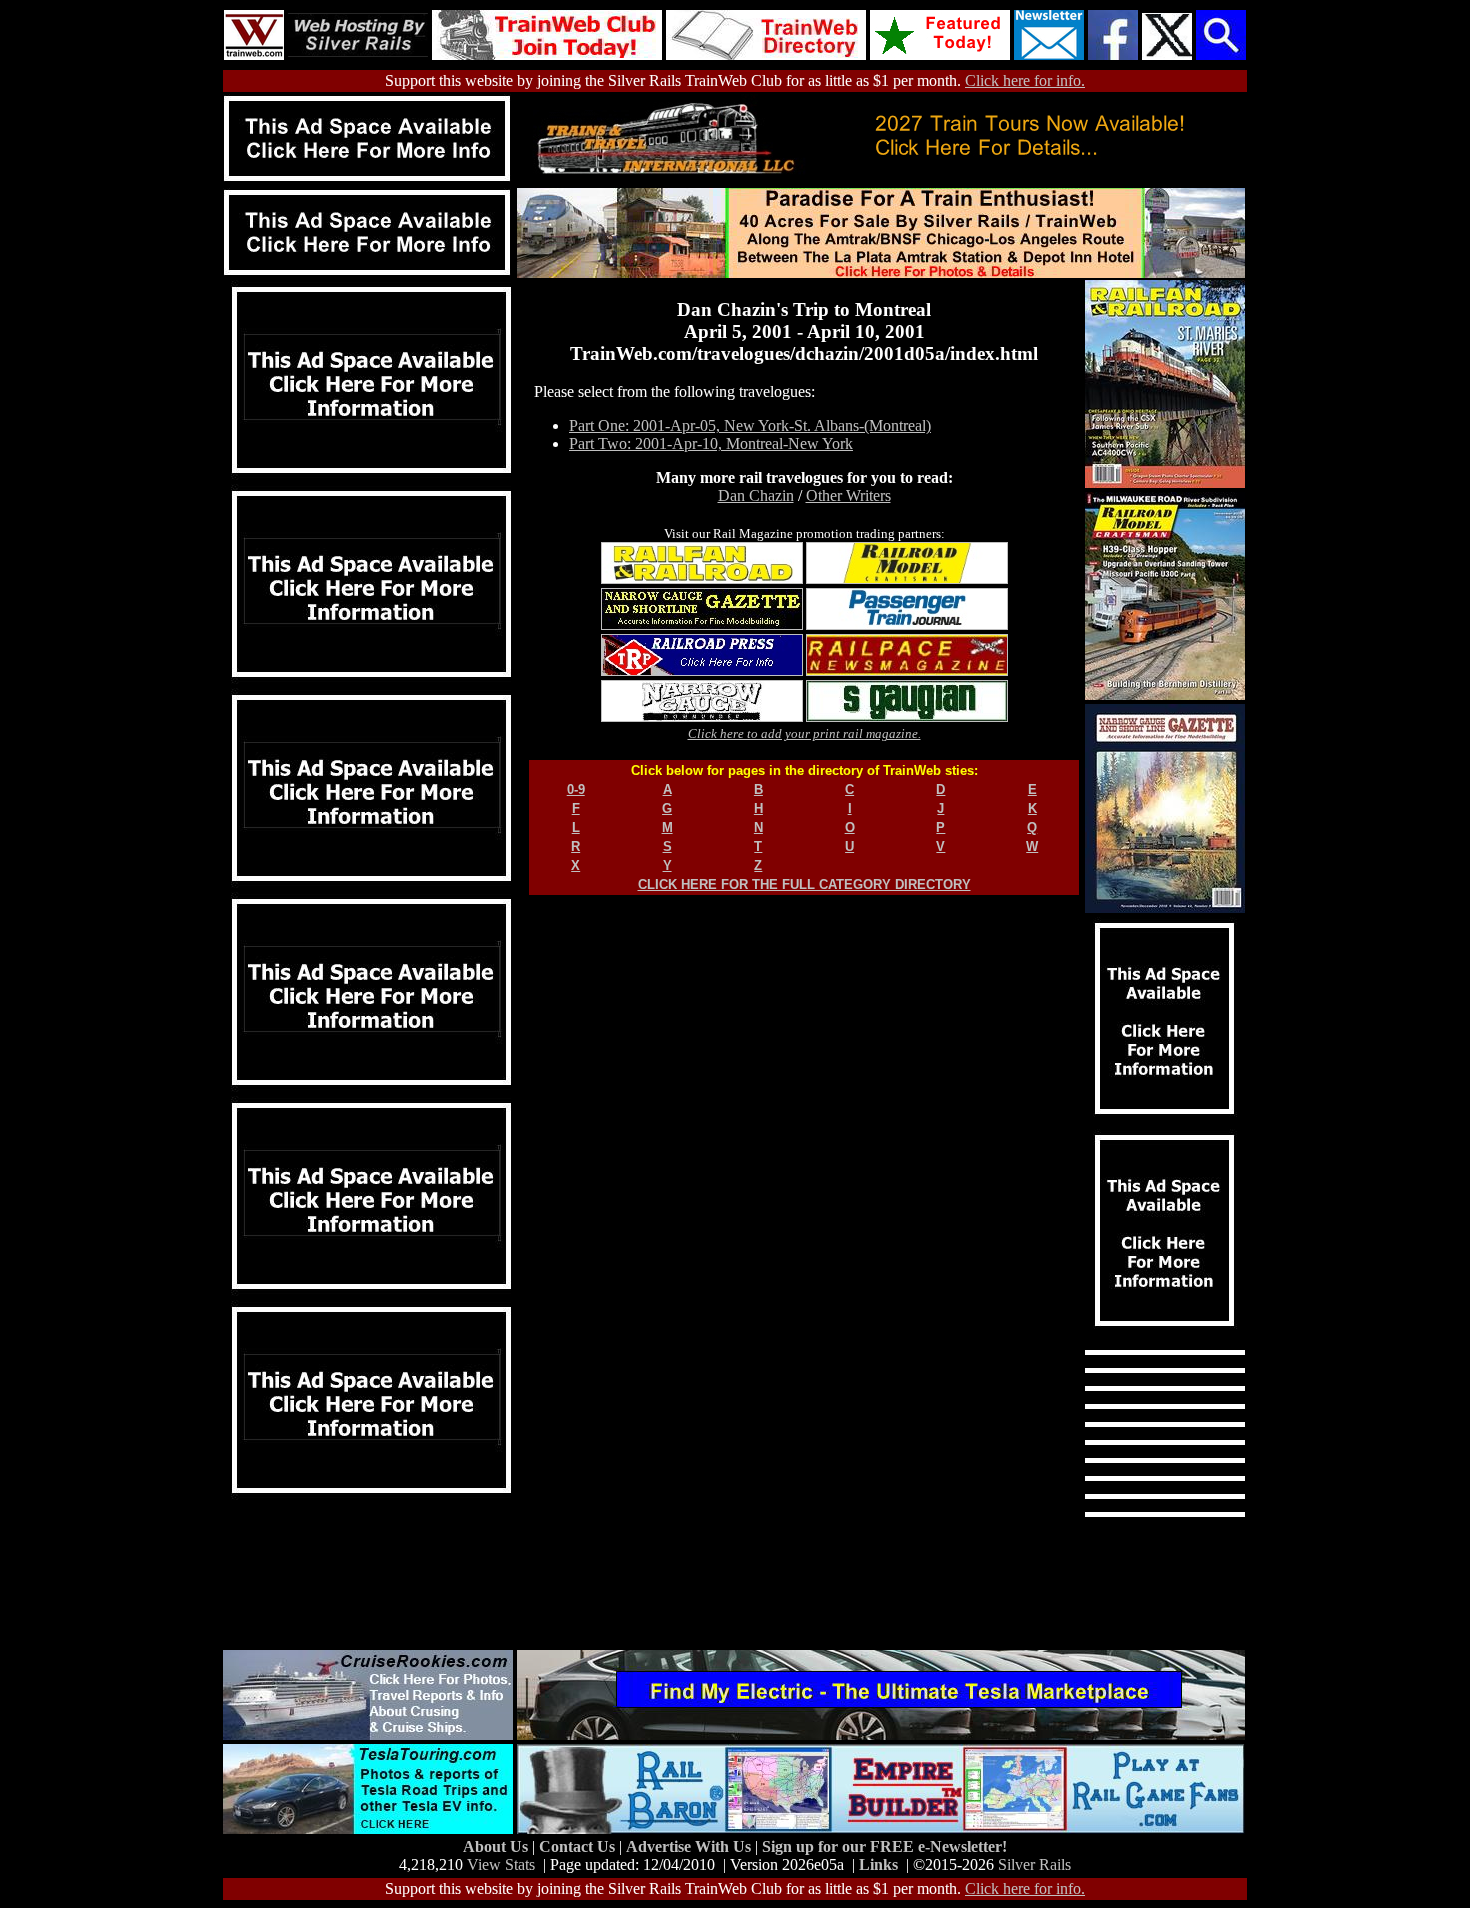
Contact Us (579, 1846)
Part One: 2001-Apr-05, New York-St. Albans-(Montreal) (750, 425)
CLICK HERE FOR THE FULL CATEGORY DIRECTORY (804, 884)
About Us (497, 1846)
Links (878, 1864)
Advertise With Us (690, 1846)
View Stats (501, 1864)
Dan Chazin (756, 495)
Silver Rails (1034, 1864)
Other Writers (848, 495)
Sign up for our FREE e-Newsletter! (884, 1846)
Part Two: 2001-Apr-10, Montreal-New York (711, 443)
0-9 (576, 789)
